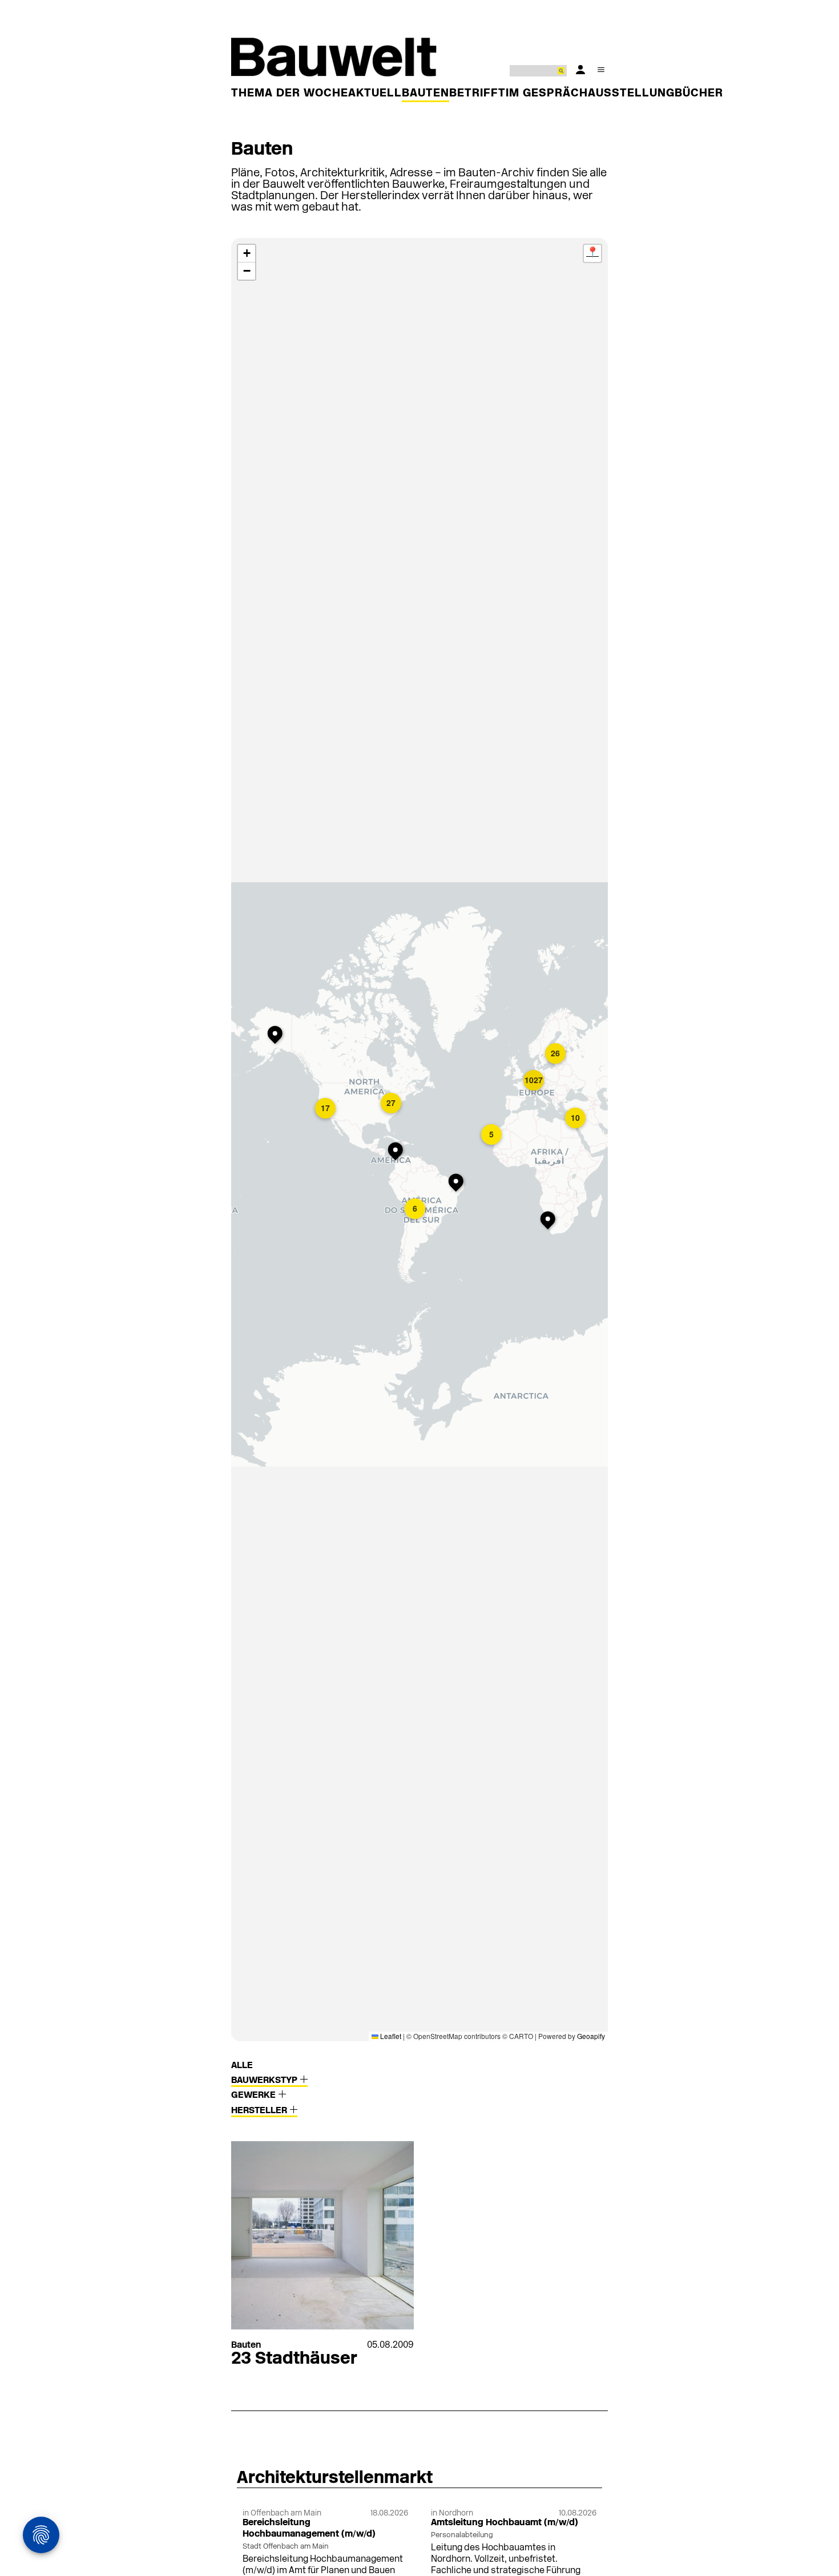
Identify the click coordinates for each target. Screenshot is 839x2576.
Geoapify (591, 2036)
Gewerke (255, 2095)
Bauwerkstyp (265, 2081)
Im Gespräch (547, 94)
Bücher (699, 94)
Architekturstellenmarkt (335, 2479)
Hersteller (260, 2111)
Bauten (425, 94)
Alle (242, 2066)
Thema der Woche (290, 94)
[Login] (580, 70)
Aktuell (375, 94)
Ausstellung (631, 94)
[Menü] (601, 70)
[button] (398, 1152)
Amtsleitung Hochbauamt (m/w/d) (505, 2523)
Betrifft (477, 94)
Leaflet (390, 2036)
